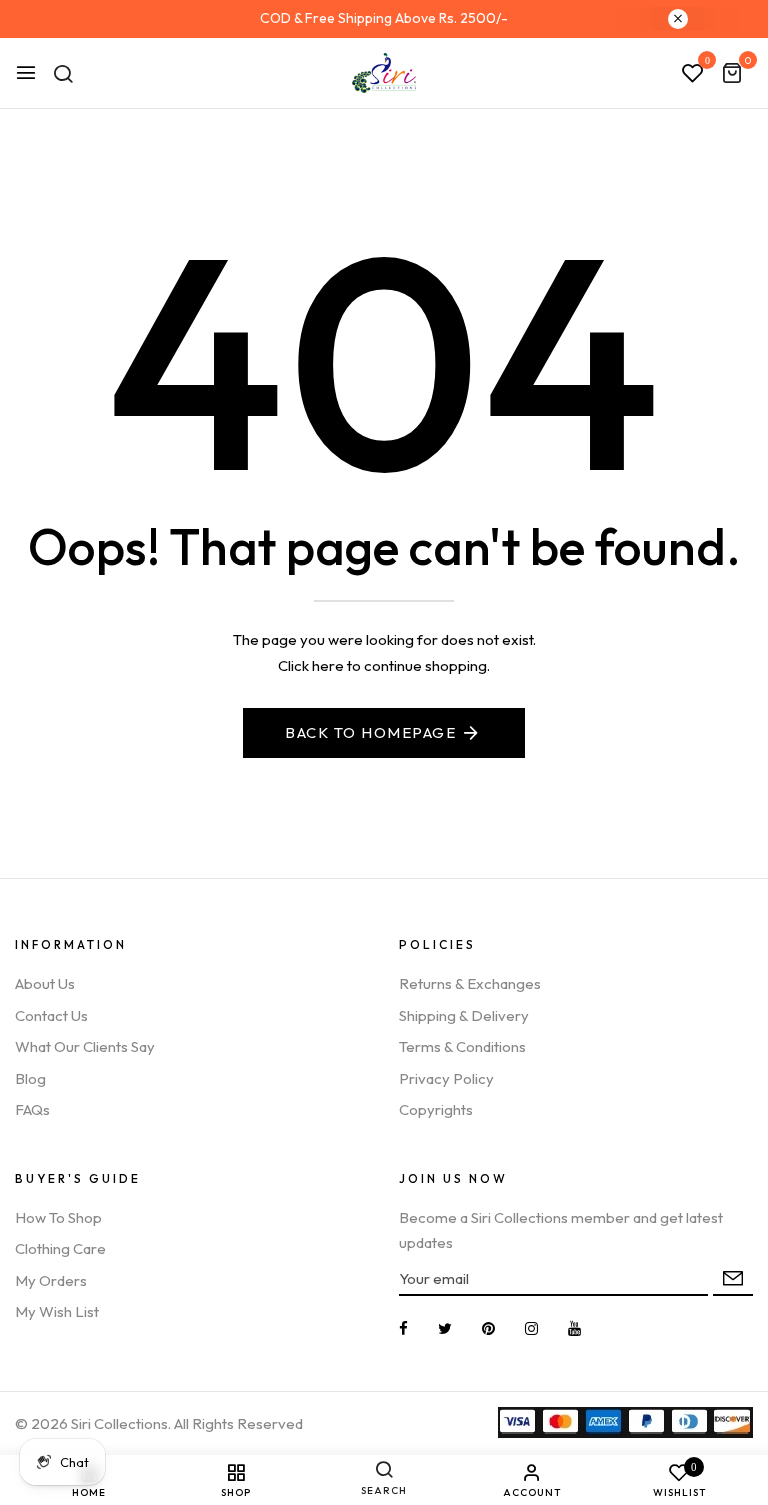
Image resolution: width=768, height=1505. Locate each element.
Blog (30, 1078)
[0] (732, 74)
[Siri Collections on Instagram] (531, 1328)
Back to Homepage (370, 732)
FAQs (32, 1109)
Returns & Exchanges (470, 983)
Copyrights (436, 1109)
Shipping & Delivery (464, 1015)
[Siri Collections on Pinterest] (488, 1328)
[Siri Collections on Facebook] (403, 1328)
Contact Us (51, 1015)
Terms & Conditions (462, 1046)
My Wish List (57, 1311)
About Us (45, 983)
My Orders (51, 1280)
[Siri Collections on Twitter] (445, 1328)
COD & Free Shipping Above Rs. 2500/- (384, 18)
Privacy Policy (446, 1078)
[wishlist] (693, 74)
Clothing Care (60, 1248)
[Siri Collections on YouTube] (574, 1328)
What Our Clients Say (85, 1046)
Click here (311, 665)
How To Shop (58, 1217)
